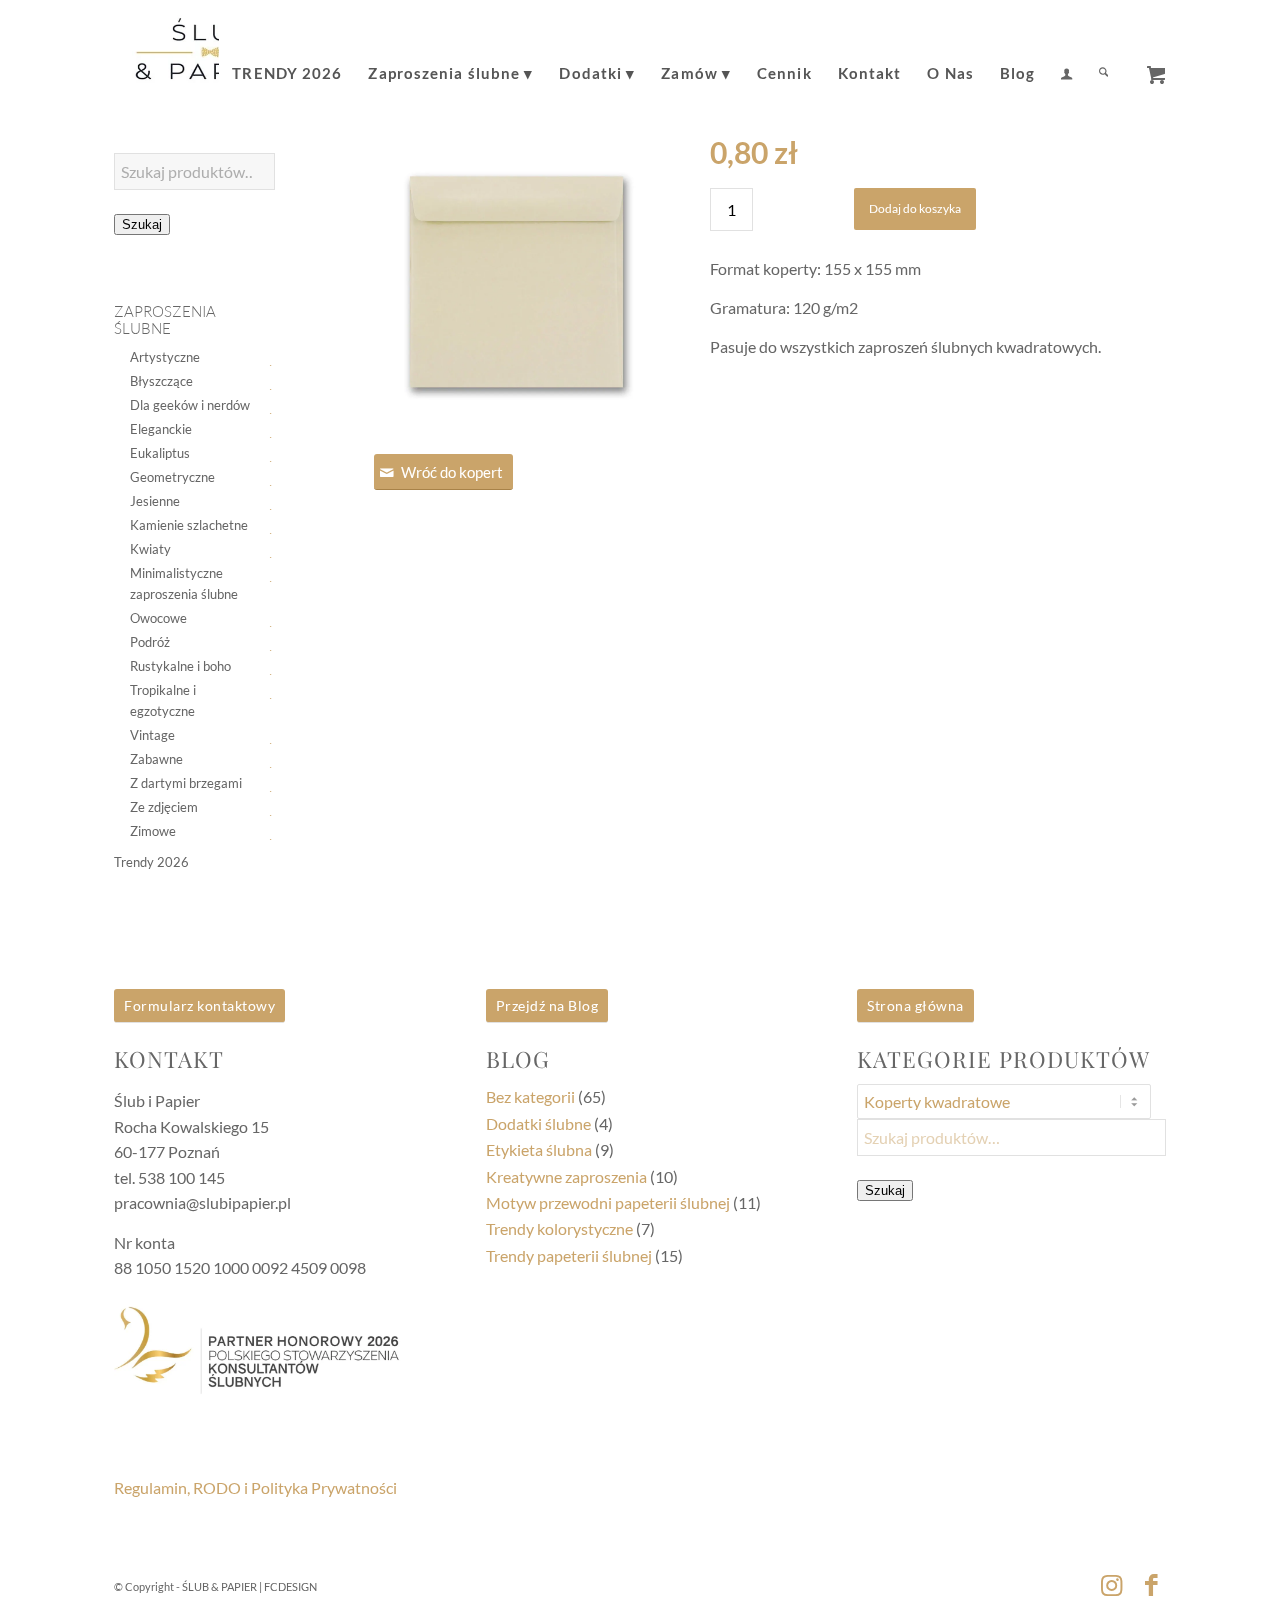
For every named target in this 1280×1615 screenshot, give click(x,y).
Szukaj (142, 224)
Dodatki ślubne (538, 1123)
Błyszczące (161, 381)
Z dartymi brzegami (186, 783)
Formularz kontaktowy (199, 1005)
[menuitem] (287, 59)
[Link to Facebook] (1151, 1584)
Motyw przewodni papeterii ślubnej (608, 1202)
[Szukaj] (1103, 59)
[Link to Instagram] (1111, 1584)
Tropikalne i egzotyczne (163, 700)
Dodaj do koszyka (915, 208)
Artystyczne (165, 357)
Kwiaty (150, 549)
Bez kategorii (530, 1096)
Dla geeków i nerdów (190, 405)
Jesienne (155, 501)
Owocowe (158, 618)
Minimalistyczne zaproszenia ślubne (184, 583)
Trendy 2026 (151, 862)
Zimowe (153, 831)
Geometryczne (172, 477)
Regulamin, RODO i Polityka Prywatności (255, 1487)
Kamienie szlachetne (189, 525)
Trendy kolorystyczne (559, 1228)
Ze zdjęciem (164, 807)
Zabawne (156, 759)
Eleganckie (161, 429)
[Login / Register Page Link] (1066, 61)
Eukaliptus (160, 453)
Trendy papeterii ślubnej (569, 1255)
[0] (1156, 68)
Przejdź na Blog (547, 1005)
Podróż (150, 642)
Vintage (152, 735)
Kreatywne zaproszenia (566, 1176)
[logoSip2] (210, 59)
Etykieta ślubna (539, 1149)
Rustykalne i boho (180, 666)
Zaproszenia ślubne (165, 320)
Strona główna (915, 1005)
